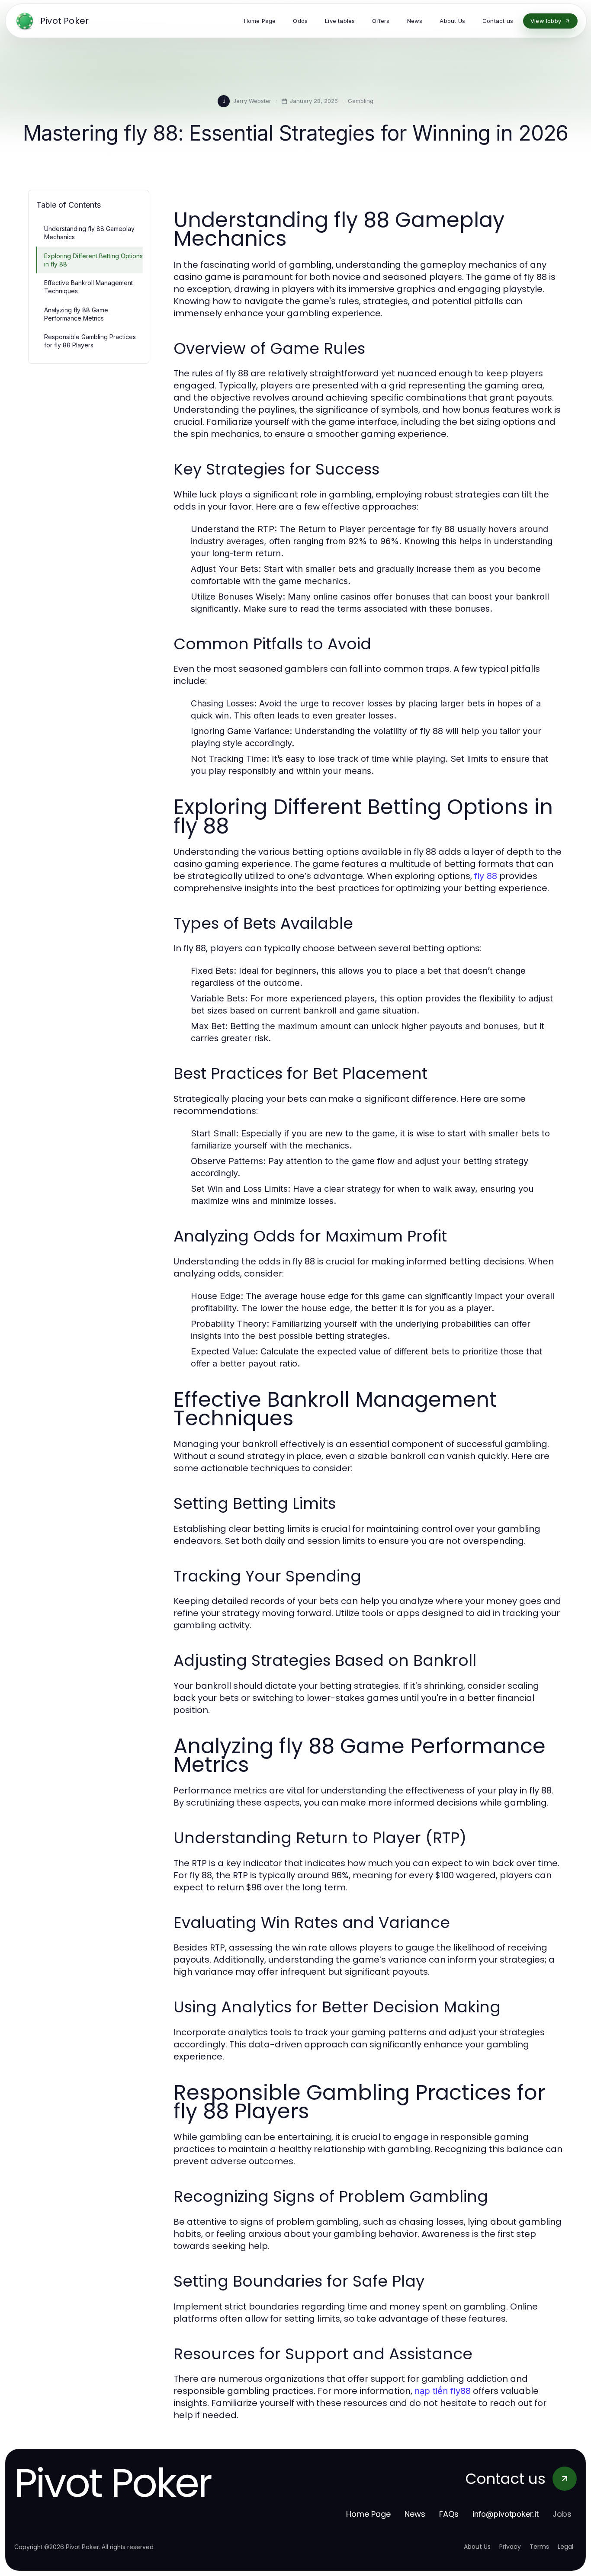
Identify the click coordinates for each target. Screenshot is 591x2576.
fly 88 (486, 876)
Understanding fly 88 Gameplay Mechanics (89, 233)
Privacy (510, 2547)
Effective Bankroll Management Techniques (88, 287)
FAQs (449, 2514)
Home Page (368, 2514)
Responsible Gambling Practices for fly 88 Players (90, 341)
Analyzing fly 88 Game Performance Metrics (76, 314)
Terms (539, 2547)
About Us (477, 2547)
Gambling (361, 101)
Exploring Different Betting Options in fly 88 (93, 260)
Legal (565, 2547)
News (415, 2514)
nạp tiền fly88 (443, 2391)
